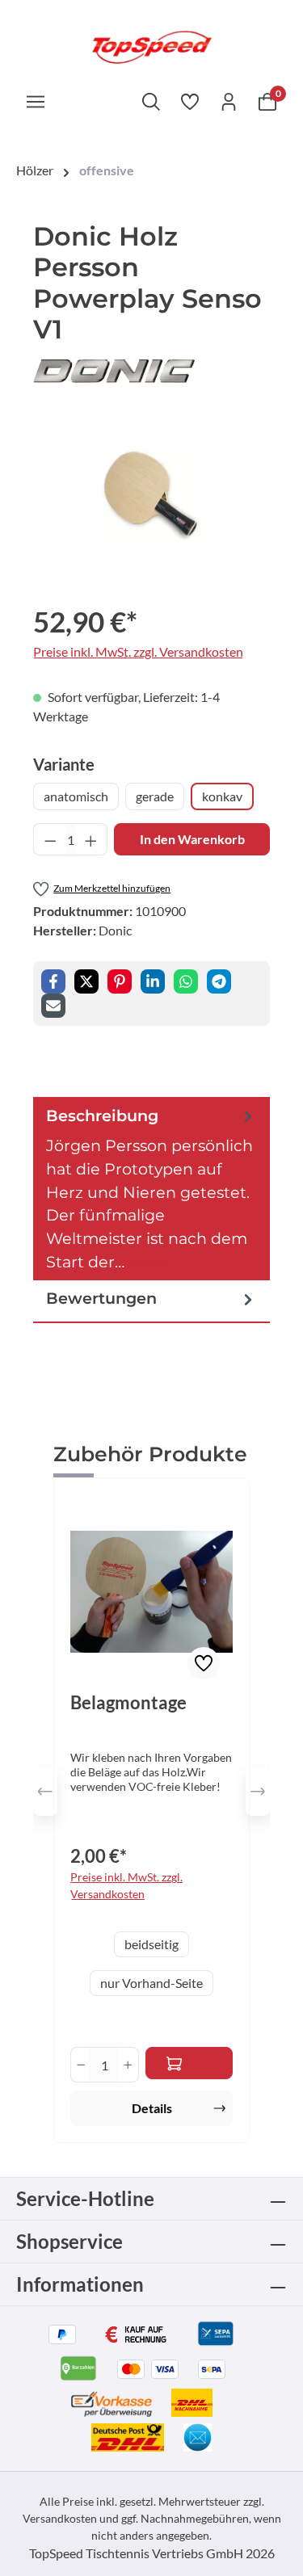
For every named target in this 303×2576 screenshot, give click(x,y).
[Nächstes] (258, 1792)
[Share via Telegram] (219, 981)
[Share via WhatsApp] (186, 981)
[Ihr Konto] (229, 101)
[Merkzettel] (190, 101)
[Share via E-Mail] (53, 1006)
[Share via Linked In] (153, 981)
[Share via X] (86, 981)
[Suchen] (151, 101)
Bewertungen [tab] (101, 1298)
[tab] (151, 1189)
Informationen (80, 2284)
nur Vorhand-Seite (151, 1983)
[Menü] (36, 101)
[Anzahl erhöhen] (91, 839)
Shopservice (69, 2241)
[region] (151, 496)
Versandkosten (60, 2518)
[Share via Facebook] (53, 981)
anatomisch (76, 796)
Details (152, 2108)
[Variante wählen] (189, 2063)
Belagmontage (128, 1703)
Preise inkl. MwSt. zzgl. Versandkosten (138, 651)
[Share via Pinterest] (120, 981)
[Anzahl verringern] (50, 839)
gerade (155, 796)
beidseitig (151, 1944)
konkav (222, 796)
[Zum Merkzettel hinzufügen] (204, 1663)
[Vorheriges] (45, 1792)
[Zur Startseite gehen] (151, 46)
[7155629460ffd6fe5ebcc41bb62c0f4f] (151, 496)
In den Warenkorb (192, 839)
